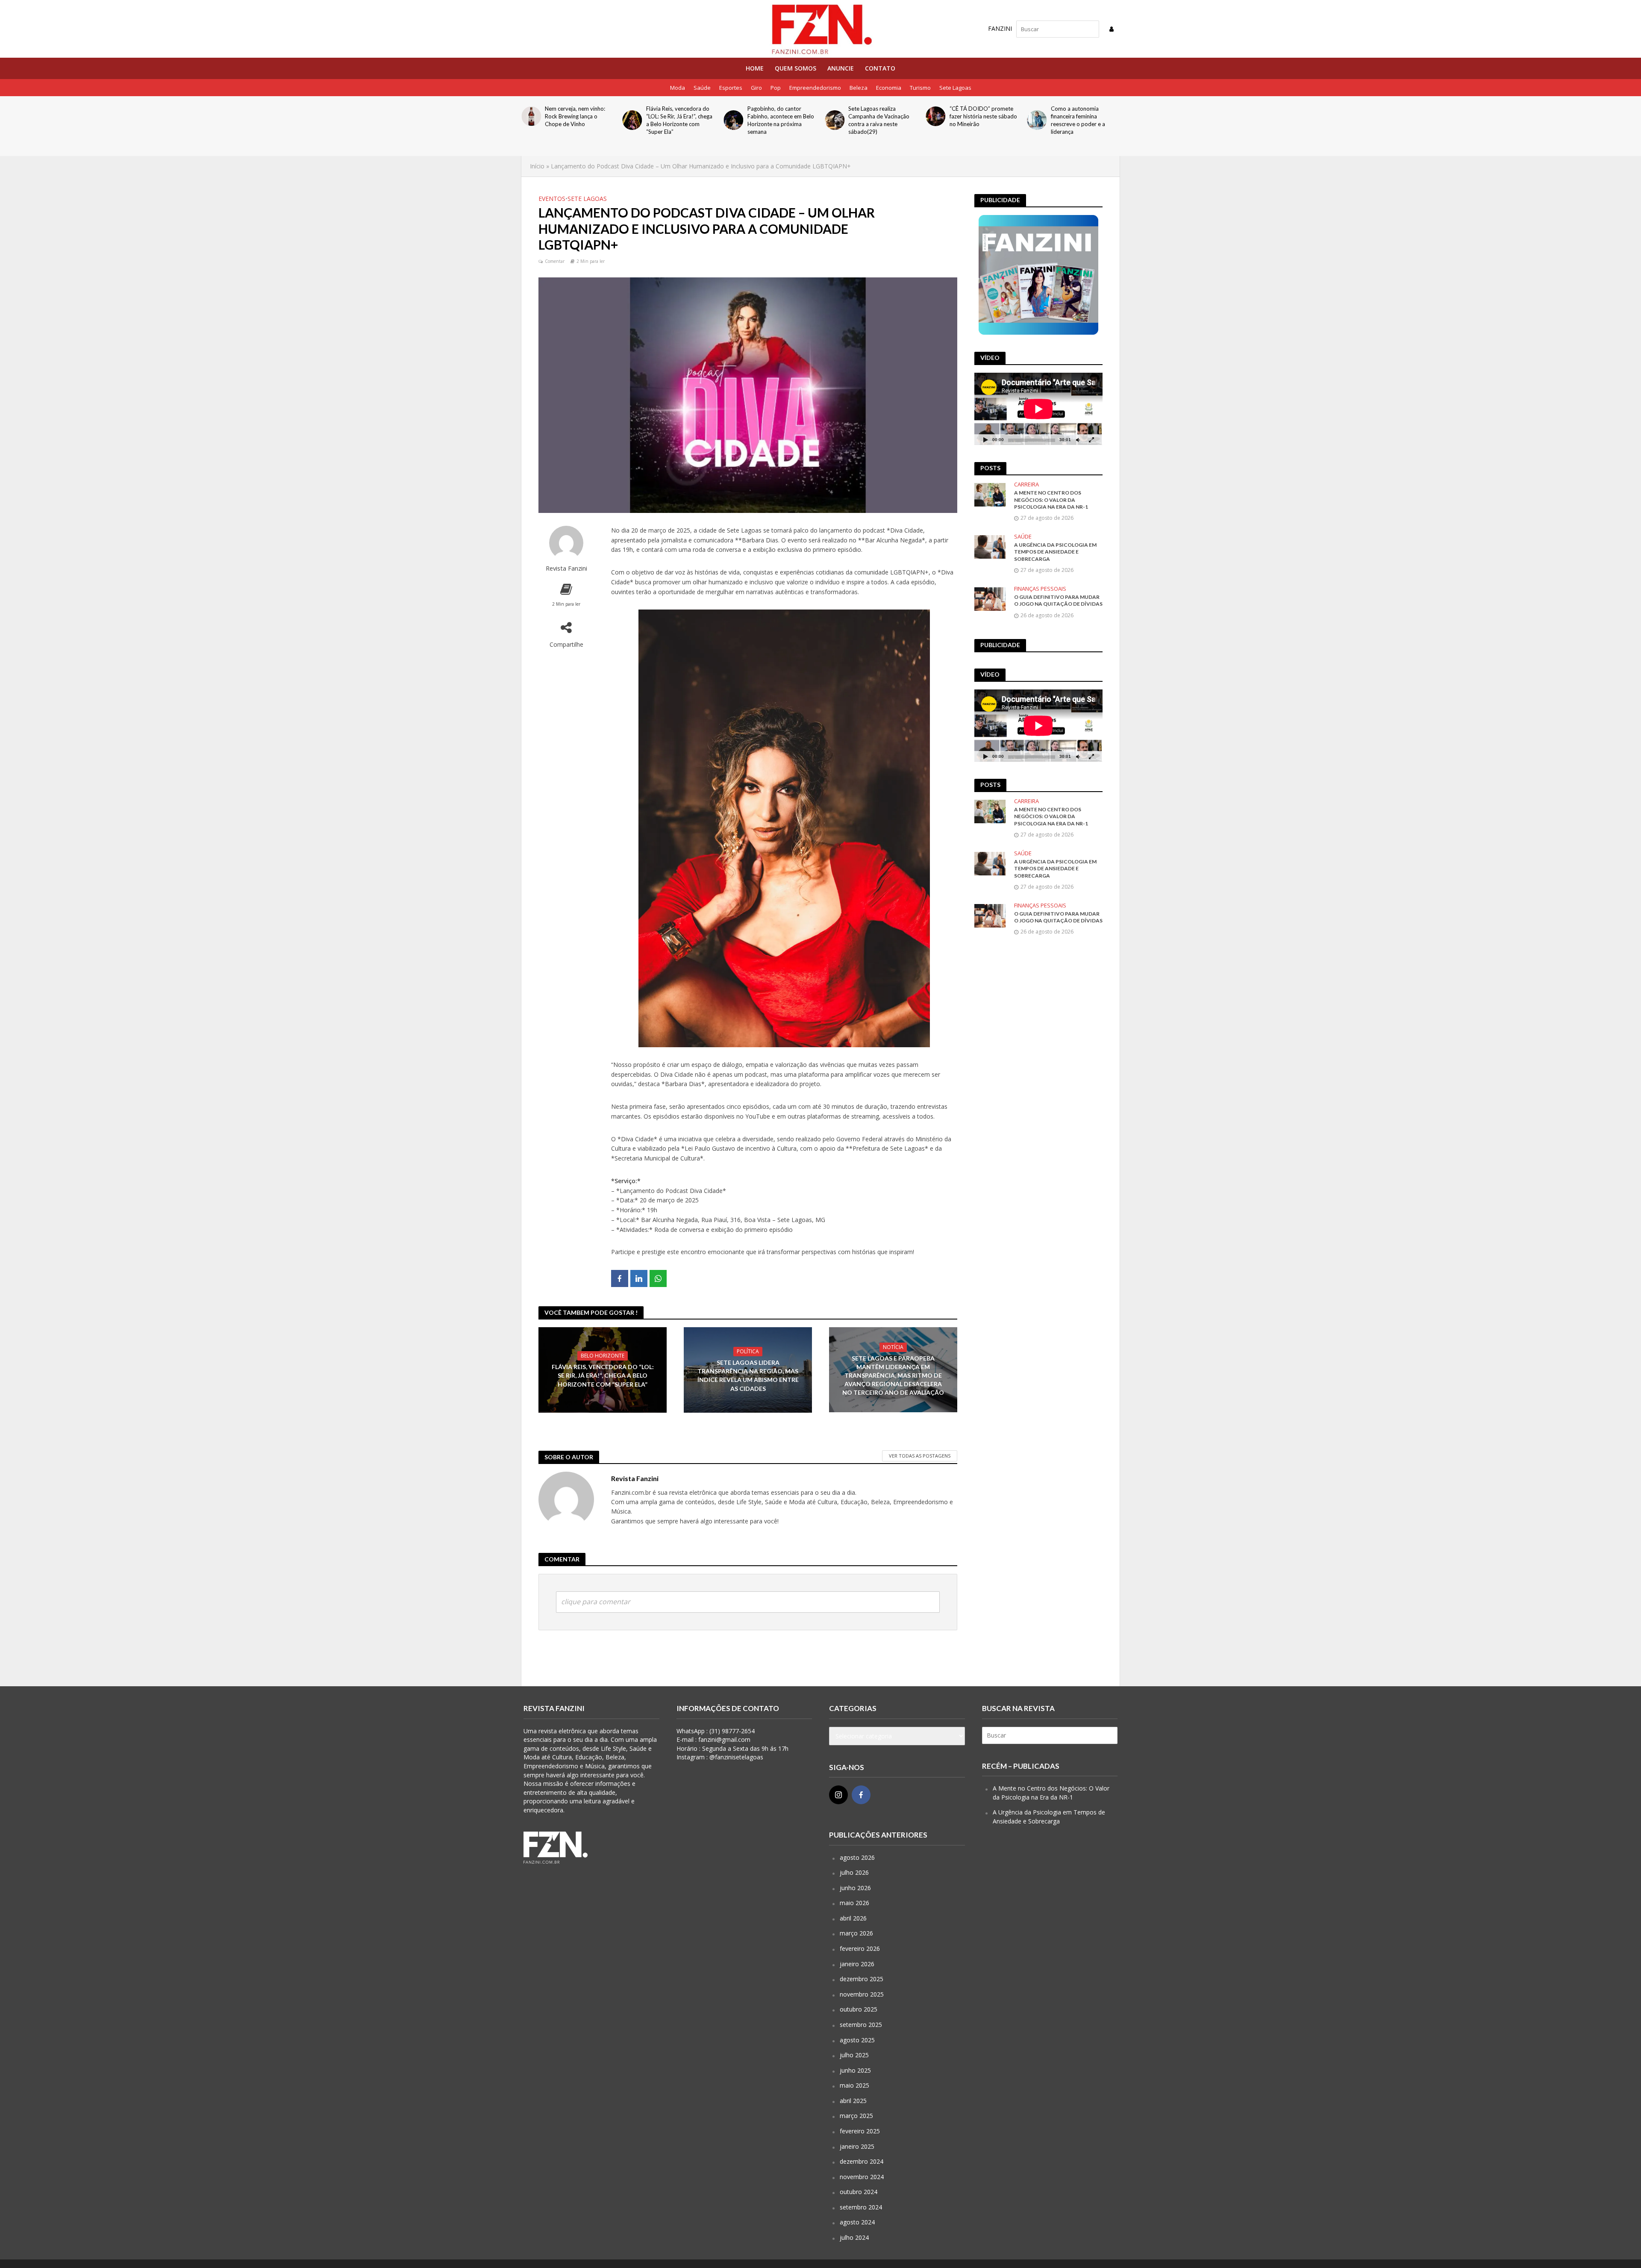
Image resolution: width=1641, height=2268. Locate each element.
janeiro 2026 (857, 1964)
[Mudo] (1078, 440)
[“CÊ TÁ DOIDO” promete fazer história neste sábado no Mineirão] (834, 116)
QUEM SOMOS (796, 68)
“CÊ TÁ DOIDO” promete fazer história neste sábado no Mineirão (882, 116)
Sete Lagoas (955, 88)
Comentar (555, 261)
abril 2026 (853, 1918)
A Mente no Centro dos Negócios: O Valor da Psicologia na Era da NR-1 (1051, 500)
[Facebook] (861, 1795)
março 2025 (856, 2116)
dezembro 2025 (862, 1979)
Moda (678, 88)
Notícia (893, 1347)
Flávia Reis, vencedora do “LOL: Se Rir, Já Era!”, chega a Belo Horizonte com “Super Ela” (578, 120)
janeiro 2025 (857, 2146)
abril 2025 (853, 2101)
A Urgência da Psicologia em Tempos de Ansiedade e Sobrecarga (1055, 552)
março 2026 (856, 1933)
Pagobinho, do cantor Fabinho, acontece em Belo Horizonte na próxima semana (679, 120)
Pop (776, 88)
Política (748, 1351)
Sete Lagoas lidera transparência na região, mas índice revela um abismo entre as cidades (748, 1375)
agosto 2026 (857, 1857)
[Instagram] (838, 1795)
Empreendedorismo (815, 88)
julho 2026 (854, 1872)
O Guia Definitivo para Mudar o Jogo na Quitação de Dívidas (1084, 116)
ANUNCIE (841, 68)
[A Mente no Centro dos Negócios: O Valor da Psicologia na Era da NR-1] (990, 494)
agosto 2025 (857, 2040)
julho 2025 (854, 2055)
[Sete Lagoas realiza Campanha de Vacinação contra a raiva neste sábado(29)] (733, 120)
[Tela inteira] (1091, 440)
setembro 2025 (861, 2025)
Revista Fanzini (566, 568)
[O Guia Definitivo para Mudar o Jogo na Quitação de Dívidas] (1037, 116)
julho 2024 (854, 2237)
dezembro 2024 (862, 2161)
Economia (889, 88)
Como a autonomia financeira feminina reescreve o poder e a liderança (977, 120)
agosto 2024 (857, 2222)
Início (537, 166)
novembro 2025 (862, 1994)
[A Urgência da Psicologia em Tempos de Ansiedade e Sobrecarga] (990, 546)
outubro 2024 (859, 2192)
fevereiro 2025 (860, 2131)
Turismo (920, 88)
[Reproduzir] (985, 440)
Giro (756, 88)
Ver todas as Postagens (920, 1456)
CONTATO (880, 68)
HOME (755, 68)
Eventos (552, 199)
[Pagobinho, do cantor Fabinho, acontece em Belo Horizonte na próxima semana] (632, 120)
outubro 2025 (859, 2009)
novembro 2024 (862, 2177)
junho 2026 (855, 1888)
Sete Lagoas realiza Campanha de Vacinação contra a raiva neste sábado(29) (778, 120)
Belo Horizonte (603, 1356)
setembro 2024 (861, 2207)
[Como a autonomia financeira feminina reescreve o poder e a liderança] (936, 120)
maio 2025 (854, 2085)
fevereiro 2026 (860, 1948)
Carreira (1026, 485)
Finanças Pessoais (1040, 589)
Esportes (731, 88)
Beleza (859, 88)
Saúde (702, 88)
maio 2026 (854, 1903)
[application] (1038, 409)
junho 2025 (855, 2070)
